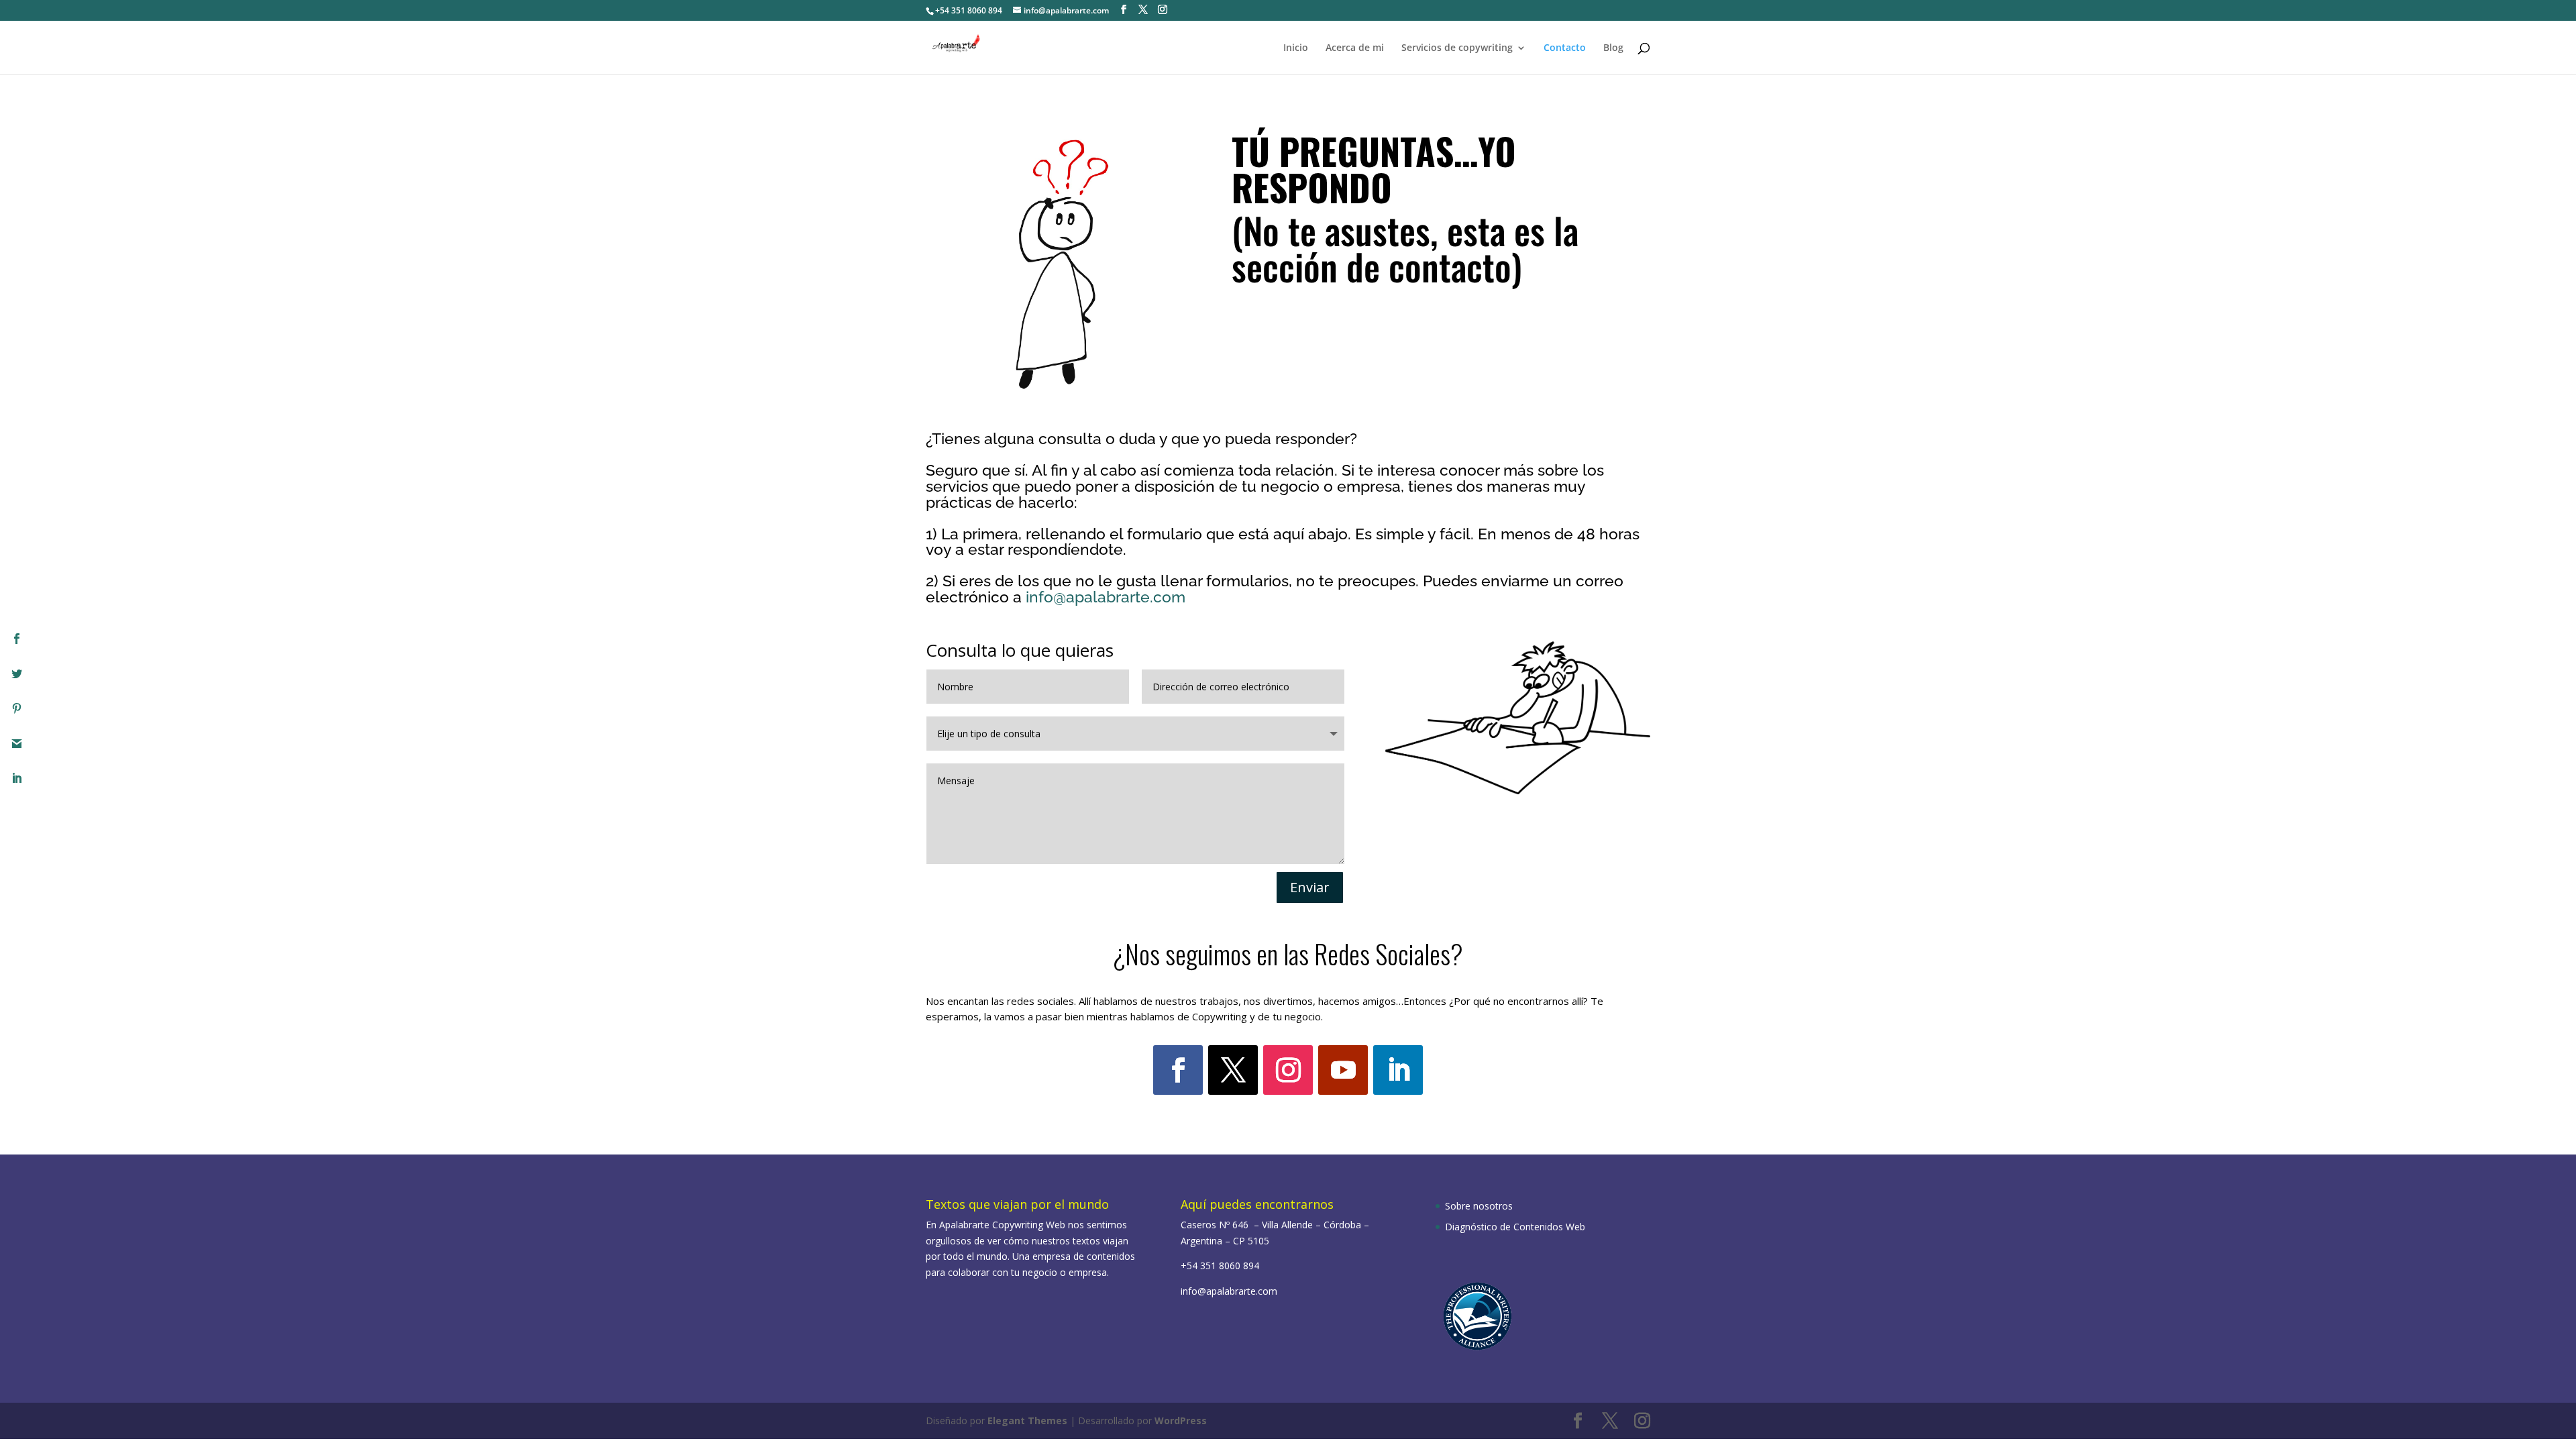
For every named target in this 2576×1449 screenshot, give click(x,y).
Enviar (1310, 887)
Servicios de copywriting (1457, 48)
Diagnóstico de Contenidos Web (1515, 1227)
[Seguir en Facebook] (1178, 1070)
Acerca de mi (1355, 48)
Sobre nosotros (1479, 1206)
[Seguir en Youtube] (1343, 1070)
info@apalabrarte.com (1106, 597)
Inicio (1296, 48)
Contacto (1565, 48)
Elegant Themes (1027, 1420)
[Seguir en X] (1233, 1070)
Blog (1613, 48)
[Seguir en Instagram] (1288, 1070)
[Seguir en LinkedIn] (1398, 1070)
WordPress (1181, 1420)
